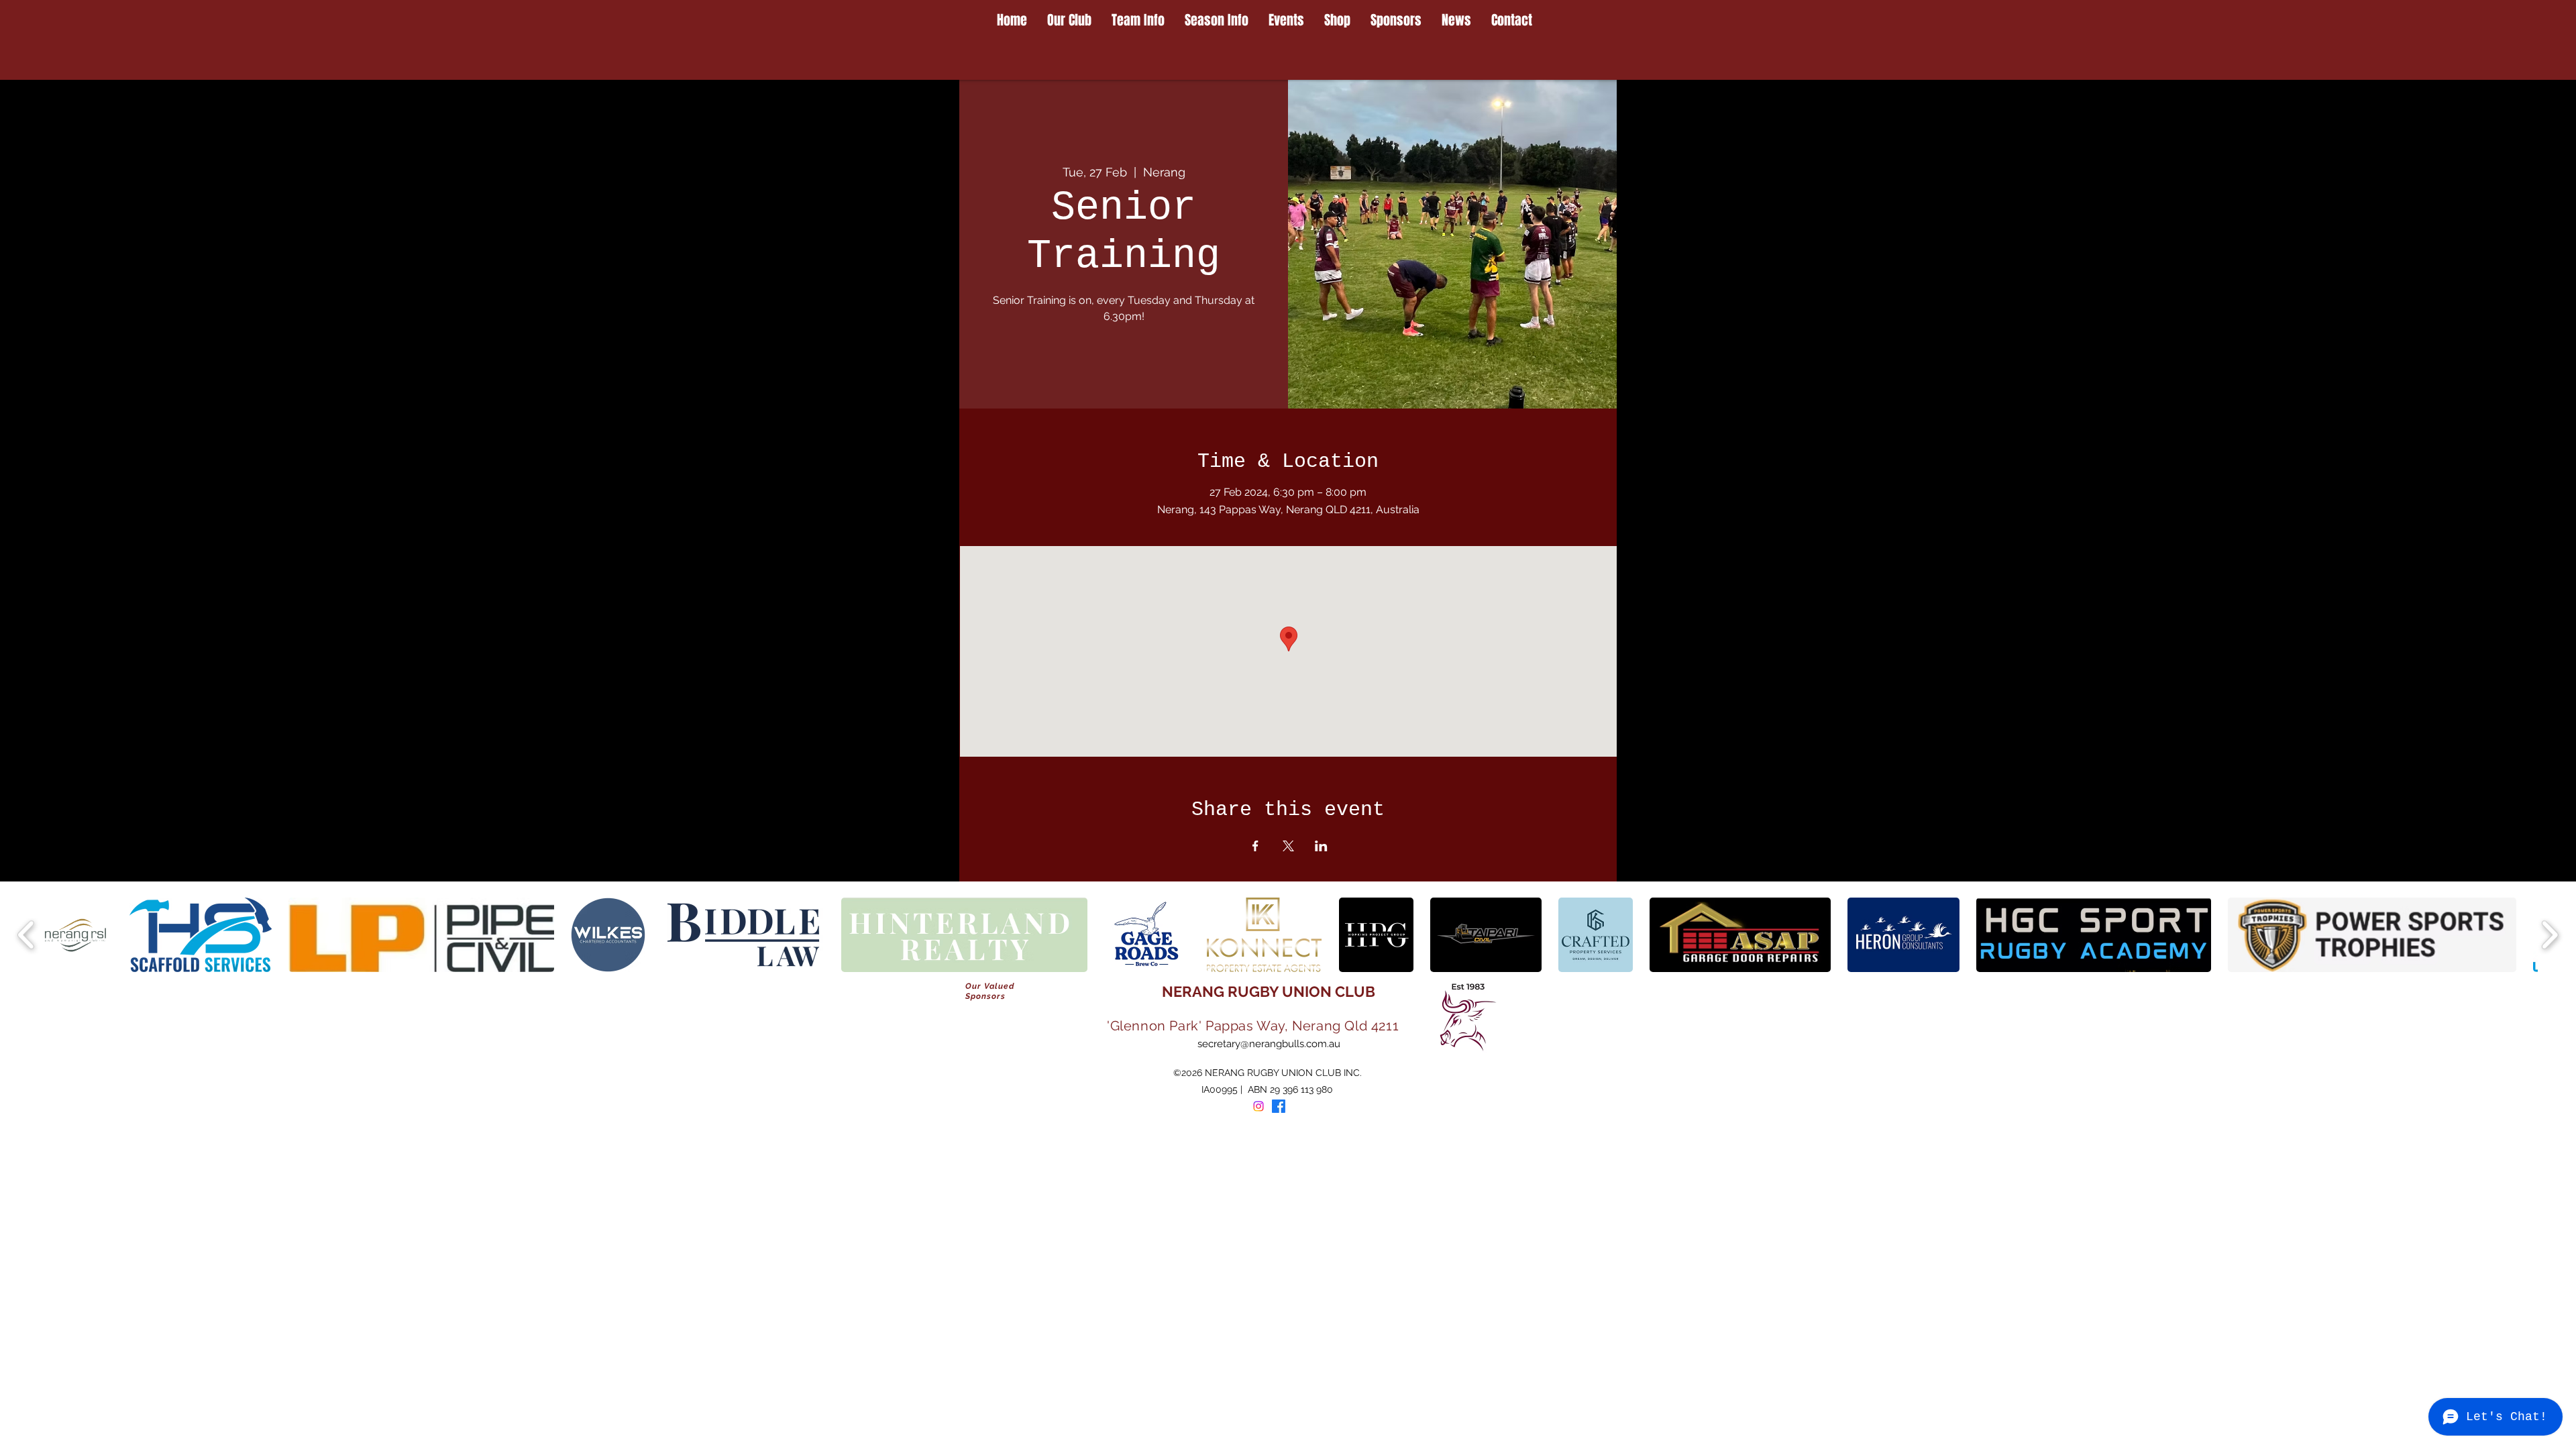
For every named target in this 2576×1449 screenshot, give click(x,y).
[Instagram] (1258, 1106)
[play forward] (2550, 935)
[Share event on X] (1288, 846)
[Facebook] (1279, 1106)
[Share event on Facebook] (1255, 846)
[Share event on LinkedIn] (1321, 846)
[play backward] (26, 935)
